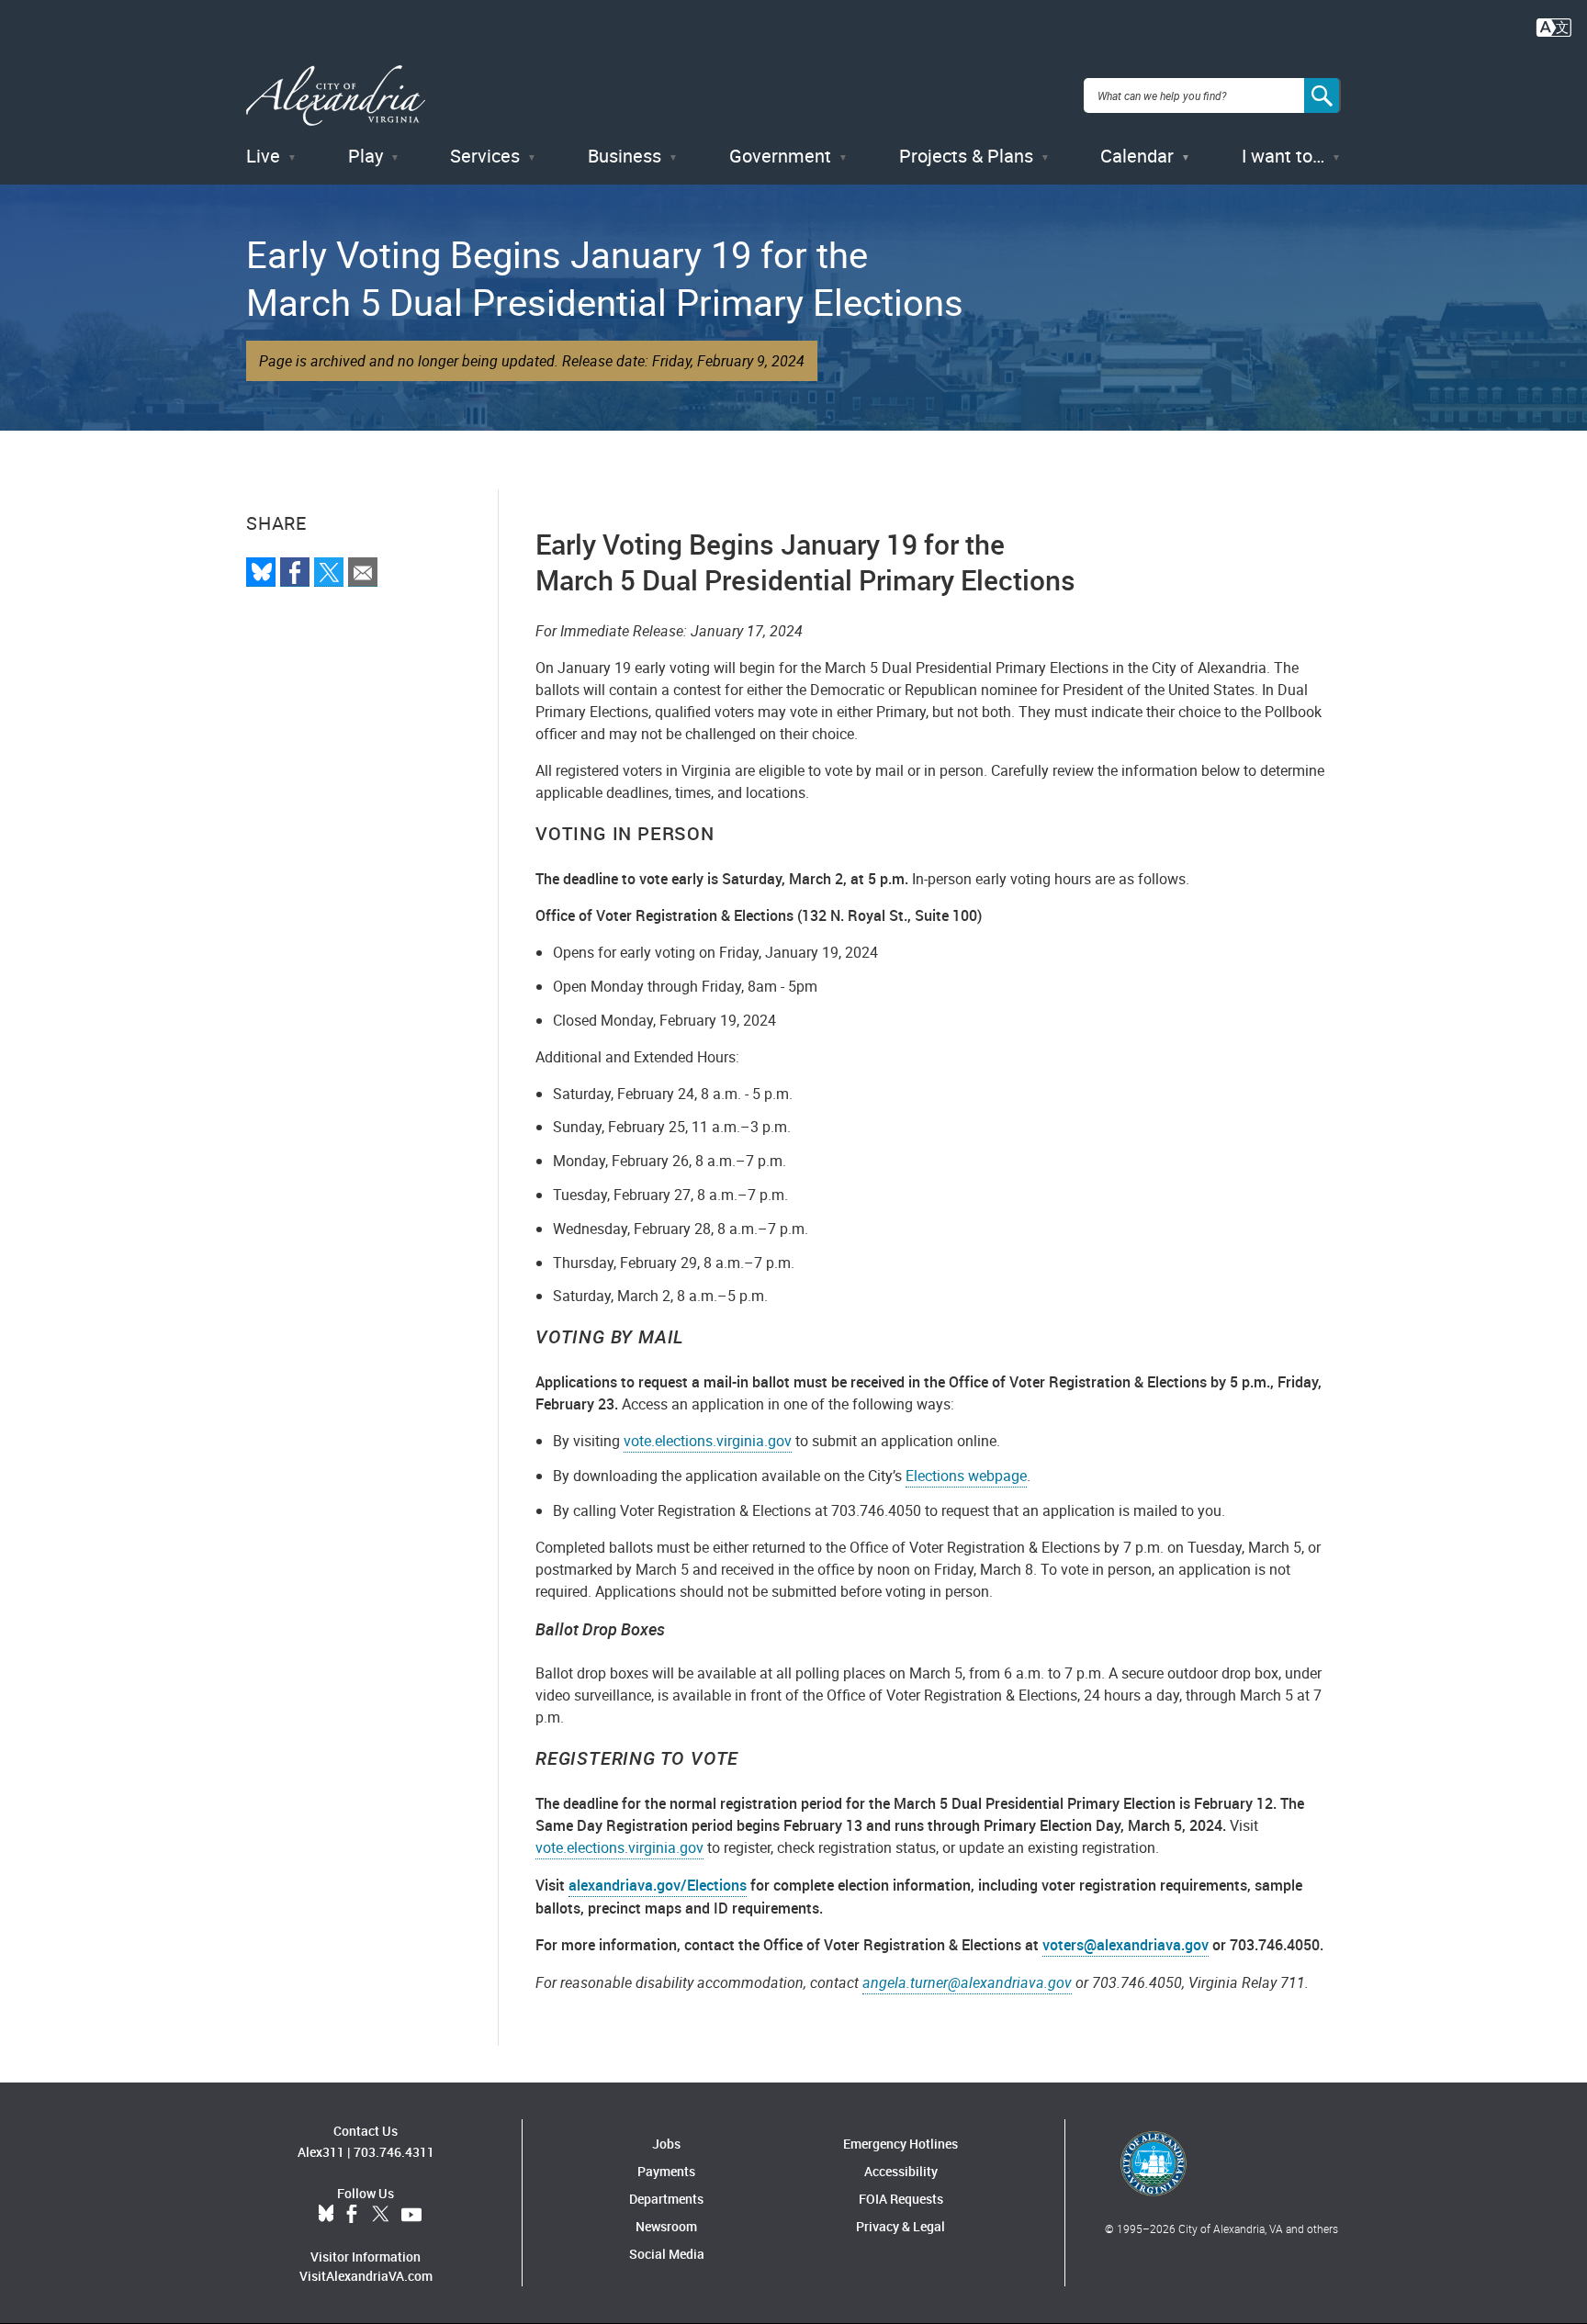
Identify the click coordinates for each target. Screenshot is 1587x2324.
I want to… (1283, 156)
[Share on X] (329, 572)
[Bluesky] (261, 572)
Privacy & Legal (900, 2226)
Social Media (667, 2254)
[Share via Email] (363, 572)
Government (780, 156)
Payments (666, 2171)
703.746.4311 (394, 2152)
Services (485, 156)
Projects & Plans (966, 156)
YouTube (411, 2215)
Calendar (1137, 156)
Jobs (666, 2144)
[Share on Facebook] (295, 572)
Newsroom (666, 2226)
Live (263, 156)
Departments (666, 2199)
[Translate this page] (1554, 26)
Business (625, 156)
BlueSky (326, 2215)
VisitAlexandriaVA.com (366, 2276)
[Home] (336, 96)
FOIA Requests (901, 2199)
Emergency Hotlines (900, 2144)
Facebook (352, 2215)
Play (366, 156)
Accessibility (901, 2171)
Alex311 (321, 2152)
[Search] (1322, 95)
